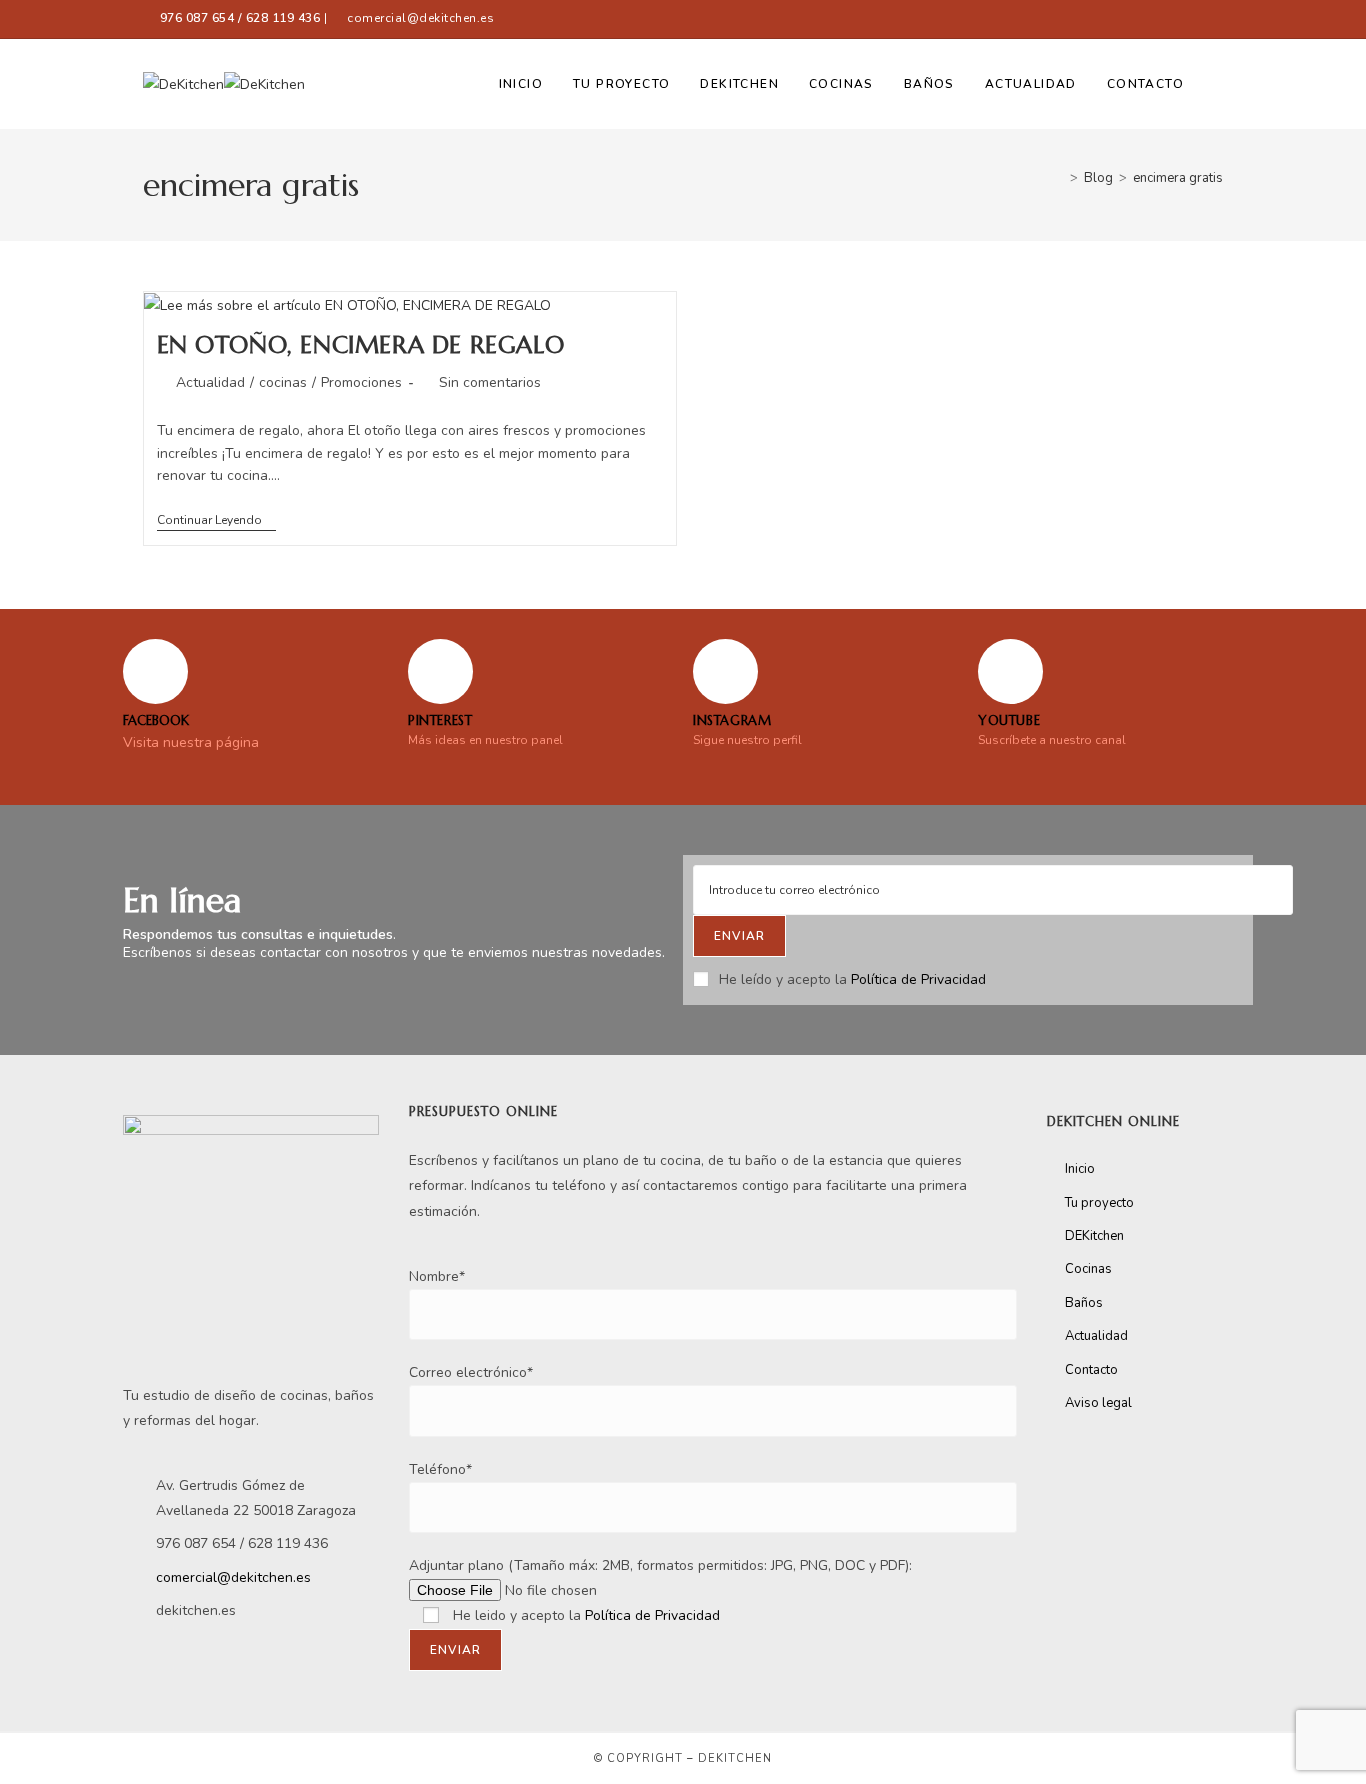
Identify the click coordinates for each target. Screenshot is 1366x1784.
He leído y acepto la (852, 979)
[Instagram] (725, 671)
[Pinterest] (440, 671)
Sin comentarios (490, 382)
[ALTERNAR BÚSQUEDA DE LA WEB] (1218, 84)
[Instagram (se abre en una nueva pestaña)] (1191, 19)
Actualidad (210, 382)
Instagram (732, 720)
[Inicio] (1059, 178)
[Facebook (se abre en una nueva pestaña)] (1129, 19)
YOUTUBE (1009, 720)
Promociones (361, 382)
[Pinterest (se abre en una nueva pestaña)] (1166, 19)
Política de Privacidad (918, 979)
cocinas (283, 382)
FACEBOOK (156, 720)
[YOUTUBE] (1010, 671)
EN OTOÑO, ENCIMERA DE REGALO (361, 345)
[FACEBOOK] (155, 671)
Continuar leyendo (216, 520)
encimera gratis (1178, 178)
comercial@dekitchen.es (420, 18)
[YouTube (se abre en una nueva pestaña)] (1213, 19)
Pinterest (440, 720)
